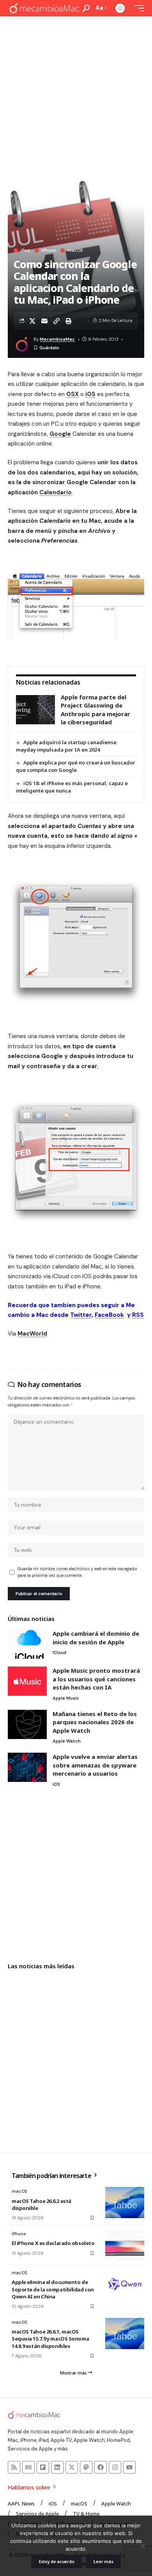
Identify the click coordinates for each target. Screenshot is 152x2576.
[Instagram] (115, 2467)
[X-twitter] (72, 2467)
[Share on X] (32, 321)
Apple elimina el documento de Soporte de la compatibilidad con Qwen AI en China (53, 2289)
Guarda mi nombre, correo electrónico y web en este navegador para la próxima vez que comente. (77, 1572)
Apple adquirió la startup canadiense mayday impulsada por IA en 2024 (66, 746)
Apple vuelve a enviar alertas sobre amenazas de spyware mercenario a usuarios (95, 1765)
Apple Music (66, 1698)
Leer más (103, 2561)
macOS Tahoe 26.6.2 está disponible (42, 2204)
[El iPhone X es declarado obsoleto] (125, 2245)
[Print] (69, 321)
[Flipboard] (43, 2467)
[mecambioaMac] (44, 8)
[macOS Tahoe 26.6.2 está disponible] (125, 2203)
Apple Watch (67, 1741)
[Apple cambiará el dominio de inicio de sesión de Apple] (27, 1644)
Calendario (56, 492)
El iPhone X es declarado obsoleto (53, 2243)
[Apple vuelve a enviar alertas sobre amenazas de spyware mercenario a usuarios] (27, 1767)
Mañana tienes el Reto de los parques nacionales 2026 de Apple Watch (95, 1722)
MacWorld (32, 1334)
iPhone (49, 250)
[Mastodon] (86, 2467)
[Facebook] (101, 2467)
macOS (75, 250)
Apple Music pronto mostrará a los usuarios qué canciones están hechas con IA (96, 1679)
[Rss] (14, 2467)
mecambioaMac (57, 339)
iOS (90, 394)
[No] (142, 2546)
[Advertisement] (76, 96)
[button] (86, 8)
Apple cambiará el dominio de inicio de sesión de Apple (96, 1638)
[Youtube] (129, 2467)
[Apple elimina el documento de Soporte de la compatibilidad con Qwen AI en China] (125, 2284)
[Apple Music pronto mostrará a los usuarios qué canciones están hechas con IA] (27, 1681)
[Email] (44, 321)
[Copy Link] (57, 321)
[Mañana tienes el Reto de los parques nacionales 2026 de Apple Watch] (27, 1724)
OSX (72, 394)
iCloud (59, 1652)
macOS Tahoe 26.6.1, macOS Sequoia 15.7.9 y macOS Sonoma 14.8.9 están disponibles (50, 2339)
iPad (25, 250)
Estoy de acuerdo (57, 2561)
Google (60, 434)
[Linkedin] (57, 2467)
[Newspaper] (28, 2467)
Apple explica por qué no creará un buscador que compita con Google (76, 766)
